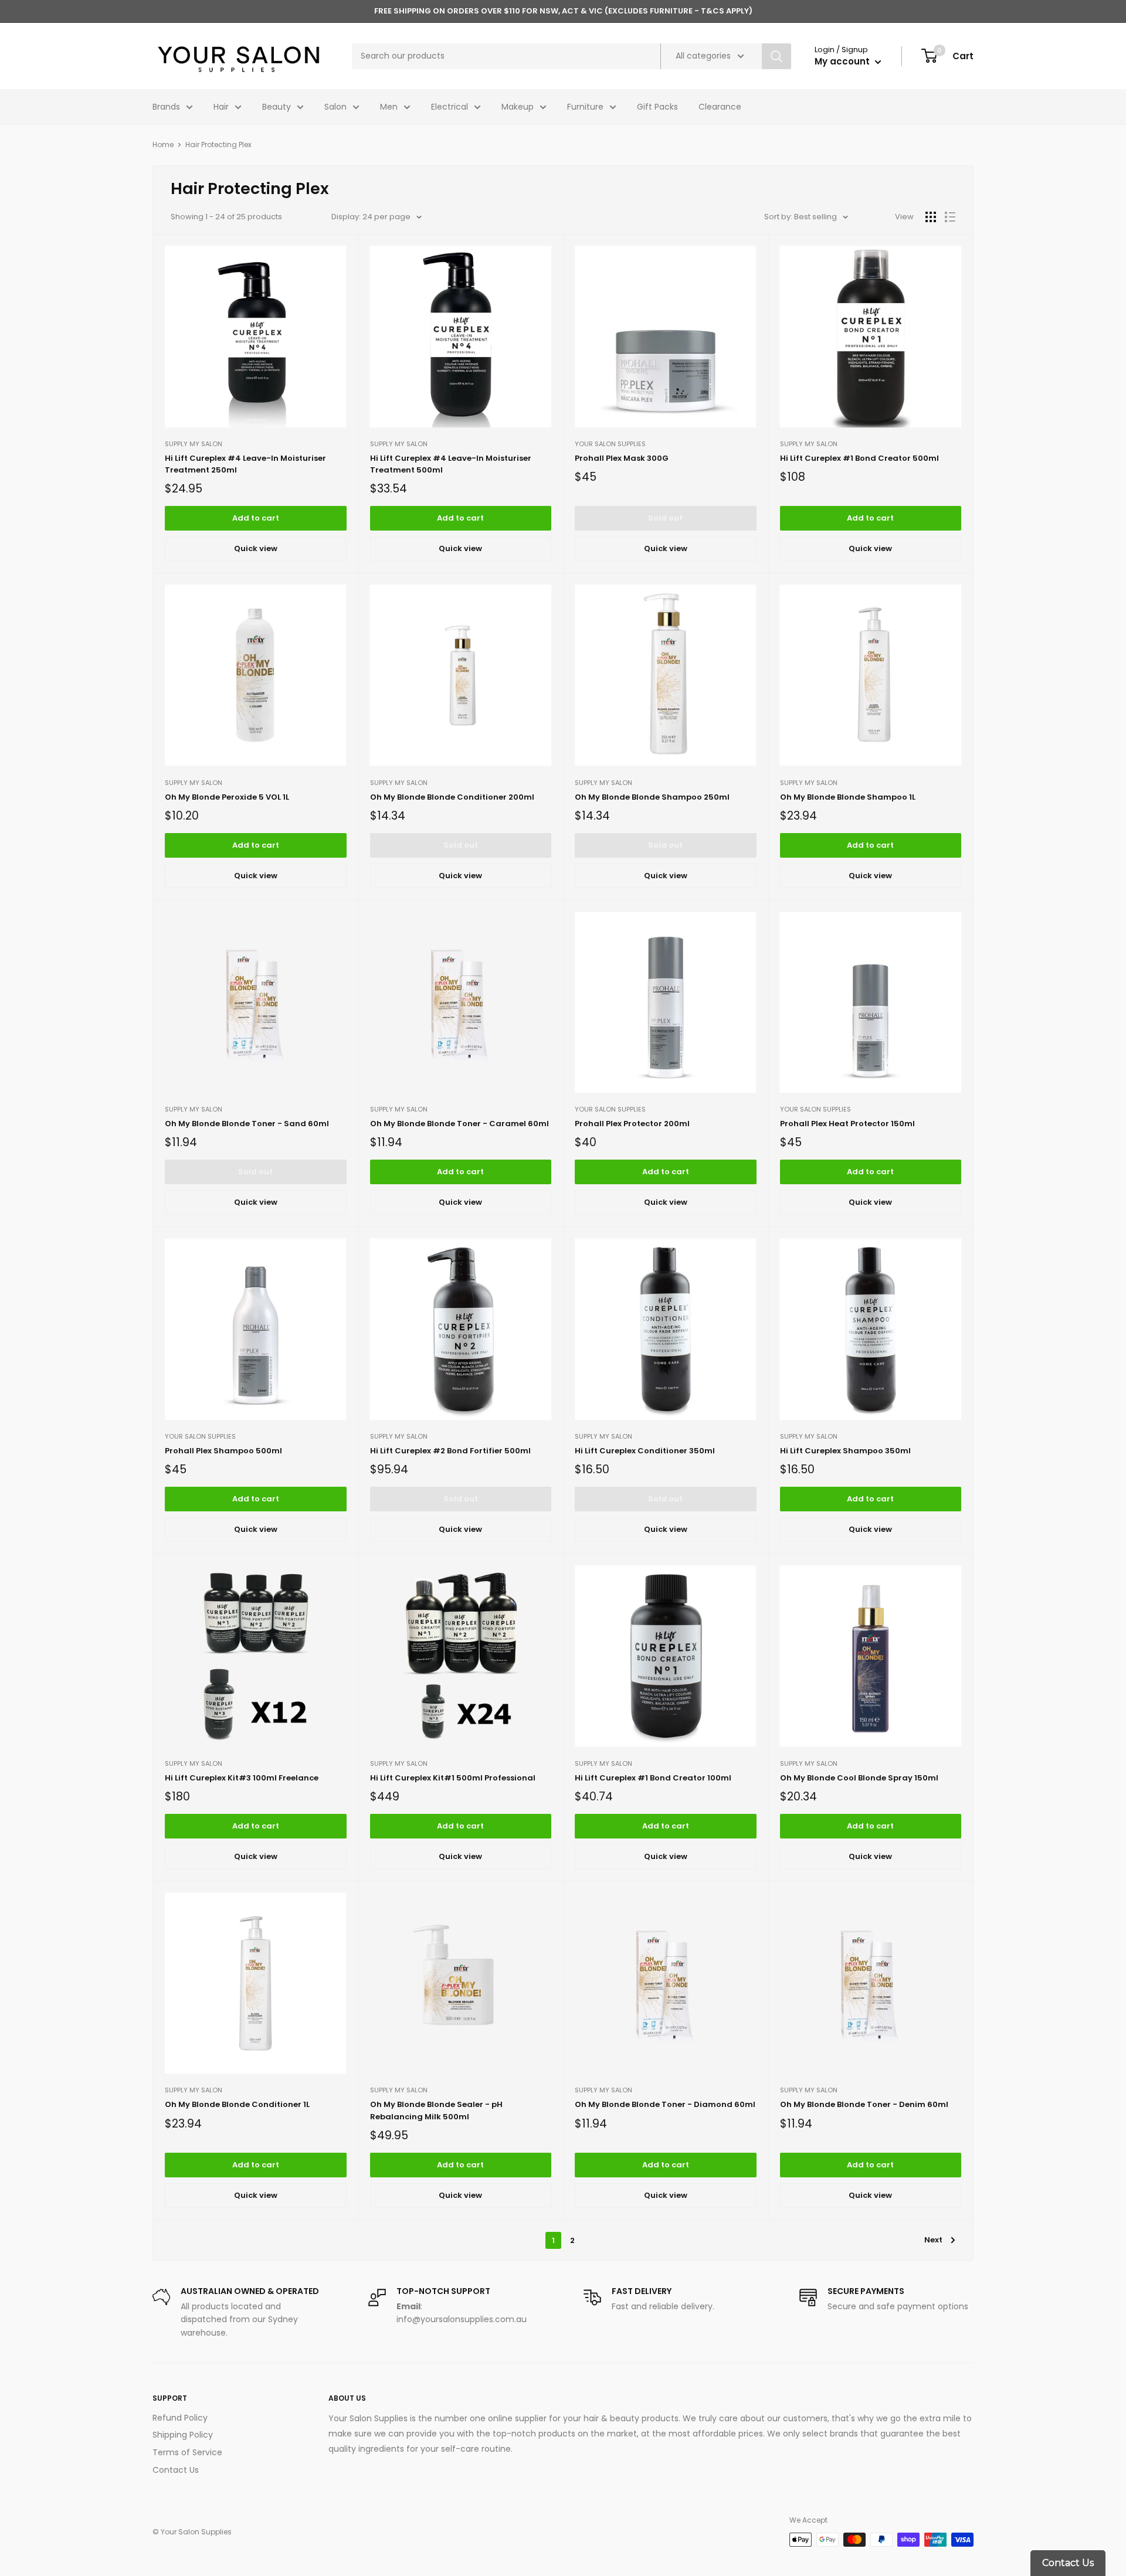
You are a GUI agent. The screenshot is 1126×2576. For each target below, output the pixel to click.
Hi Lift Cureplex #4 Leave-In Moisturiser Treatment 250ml (245, 464)
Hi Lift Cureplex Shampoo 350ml (845, 1451)
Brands (166, 107)
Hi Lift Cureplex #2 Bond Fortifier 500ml (450, 1451)
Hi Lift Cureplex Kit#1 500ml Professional (453, 1778)
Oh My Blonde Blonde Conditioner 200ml (452, 797)
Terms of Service (187, 2452)
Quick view (256, 548)
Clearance (720, 107)
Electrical (450, 107)
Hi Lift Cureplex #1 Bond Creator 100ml (653, 1778)
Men (389, 107)
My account (843, 61)
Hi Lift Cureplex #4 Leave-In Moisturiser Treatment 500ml (451, 464)
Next (933, 2240)
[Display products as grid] (931, 217)
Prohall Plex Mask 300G (622, 458)
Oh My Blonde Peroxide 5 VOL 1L (227, 797)
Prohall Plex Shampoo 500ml (223, 1451)
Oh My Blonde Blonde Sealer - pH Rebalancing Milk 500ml (436, 2110)
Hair (221, 107)
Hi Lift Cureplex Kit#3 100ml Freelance (242, 1778)
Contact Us (176, 2470)
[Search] (776, 56)
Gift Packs (657, 107)
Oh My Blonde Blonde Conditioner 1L (237, 2104)
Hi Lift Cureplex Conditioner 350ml (645, 1451)
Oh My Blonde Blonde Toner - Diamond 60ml (665, 2104)
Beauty (277, 107)
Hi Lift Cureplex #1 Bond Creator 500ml (859, 458)
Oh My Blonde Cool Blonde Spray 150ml (859, 1778)
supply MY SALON (194, 444)
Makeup (518, 107)
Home (163, 145)
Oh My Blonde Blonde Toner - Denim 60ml (864, 2104)
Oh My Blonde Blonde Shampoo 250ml (652, 797)
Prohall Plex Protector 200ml (632, 1124)
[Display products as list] (950, 217)
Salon (335, 107)
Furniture (585, 107)
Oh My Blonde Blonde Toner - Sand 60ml (247, 1124)
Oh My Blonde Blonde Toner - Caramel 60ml (459, 1124)
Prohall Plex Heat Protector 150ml (847, 1124)
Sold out (665, 518)
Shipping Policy (183, 2435)
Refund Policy (180, 2418)
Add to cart (256, 518)
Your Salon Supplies (610, 444)
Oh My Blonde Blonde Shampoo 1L (848, 797)
